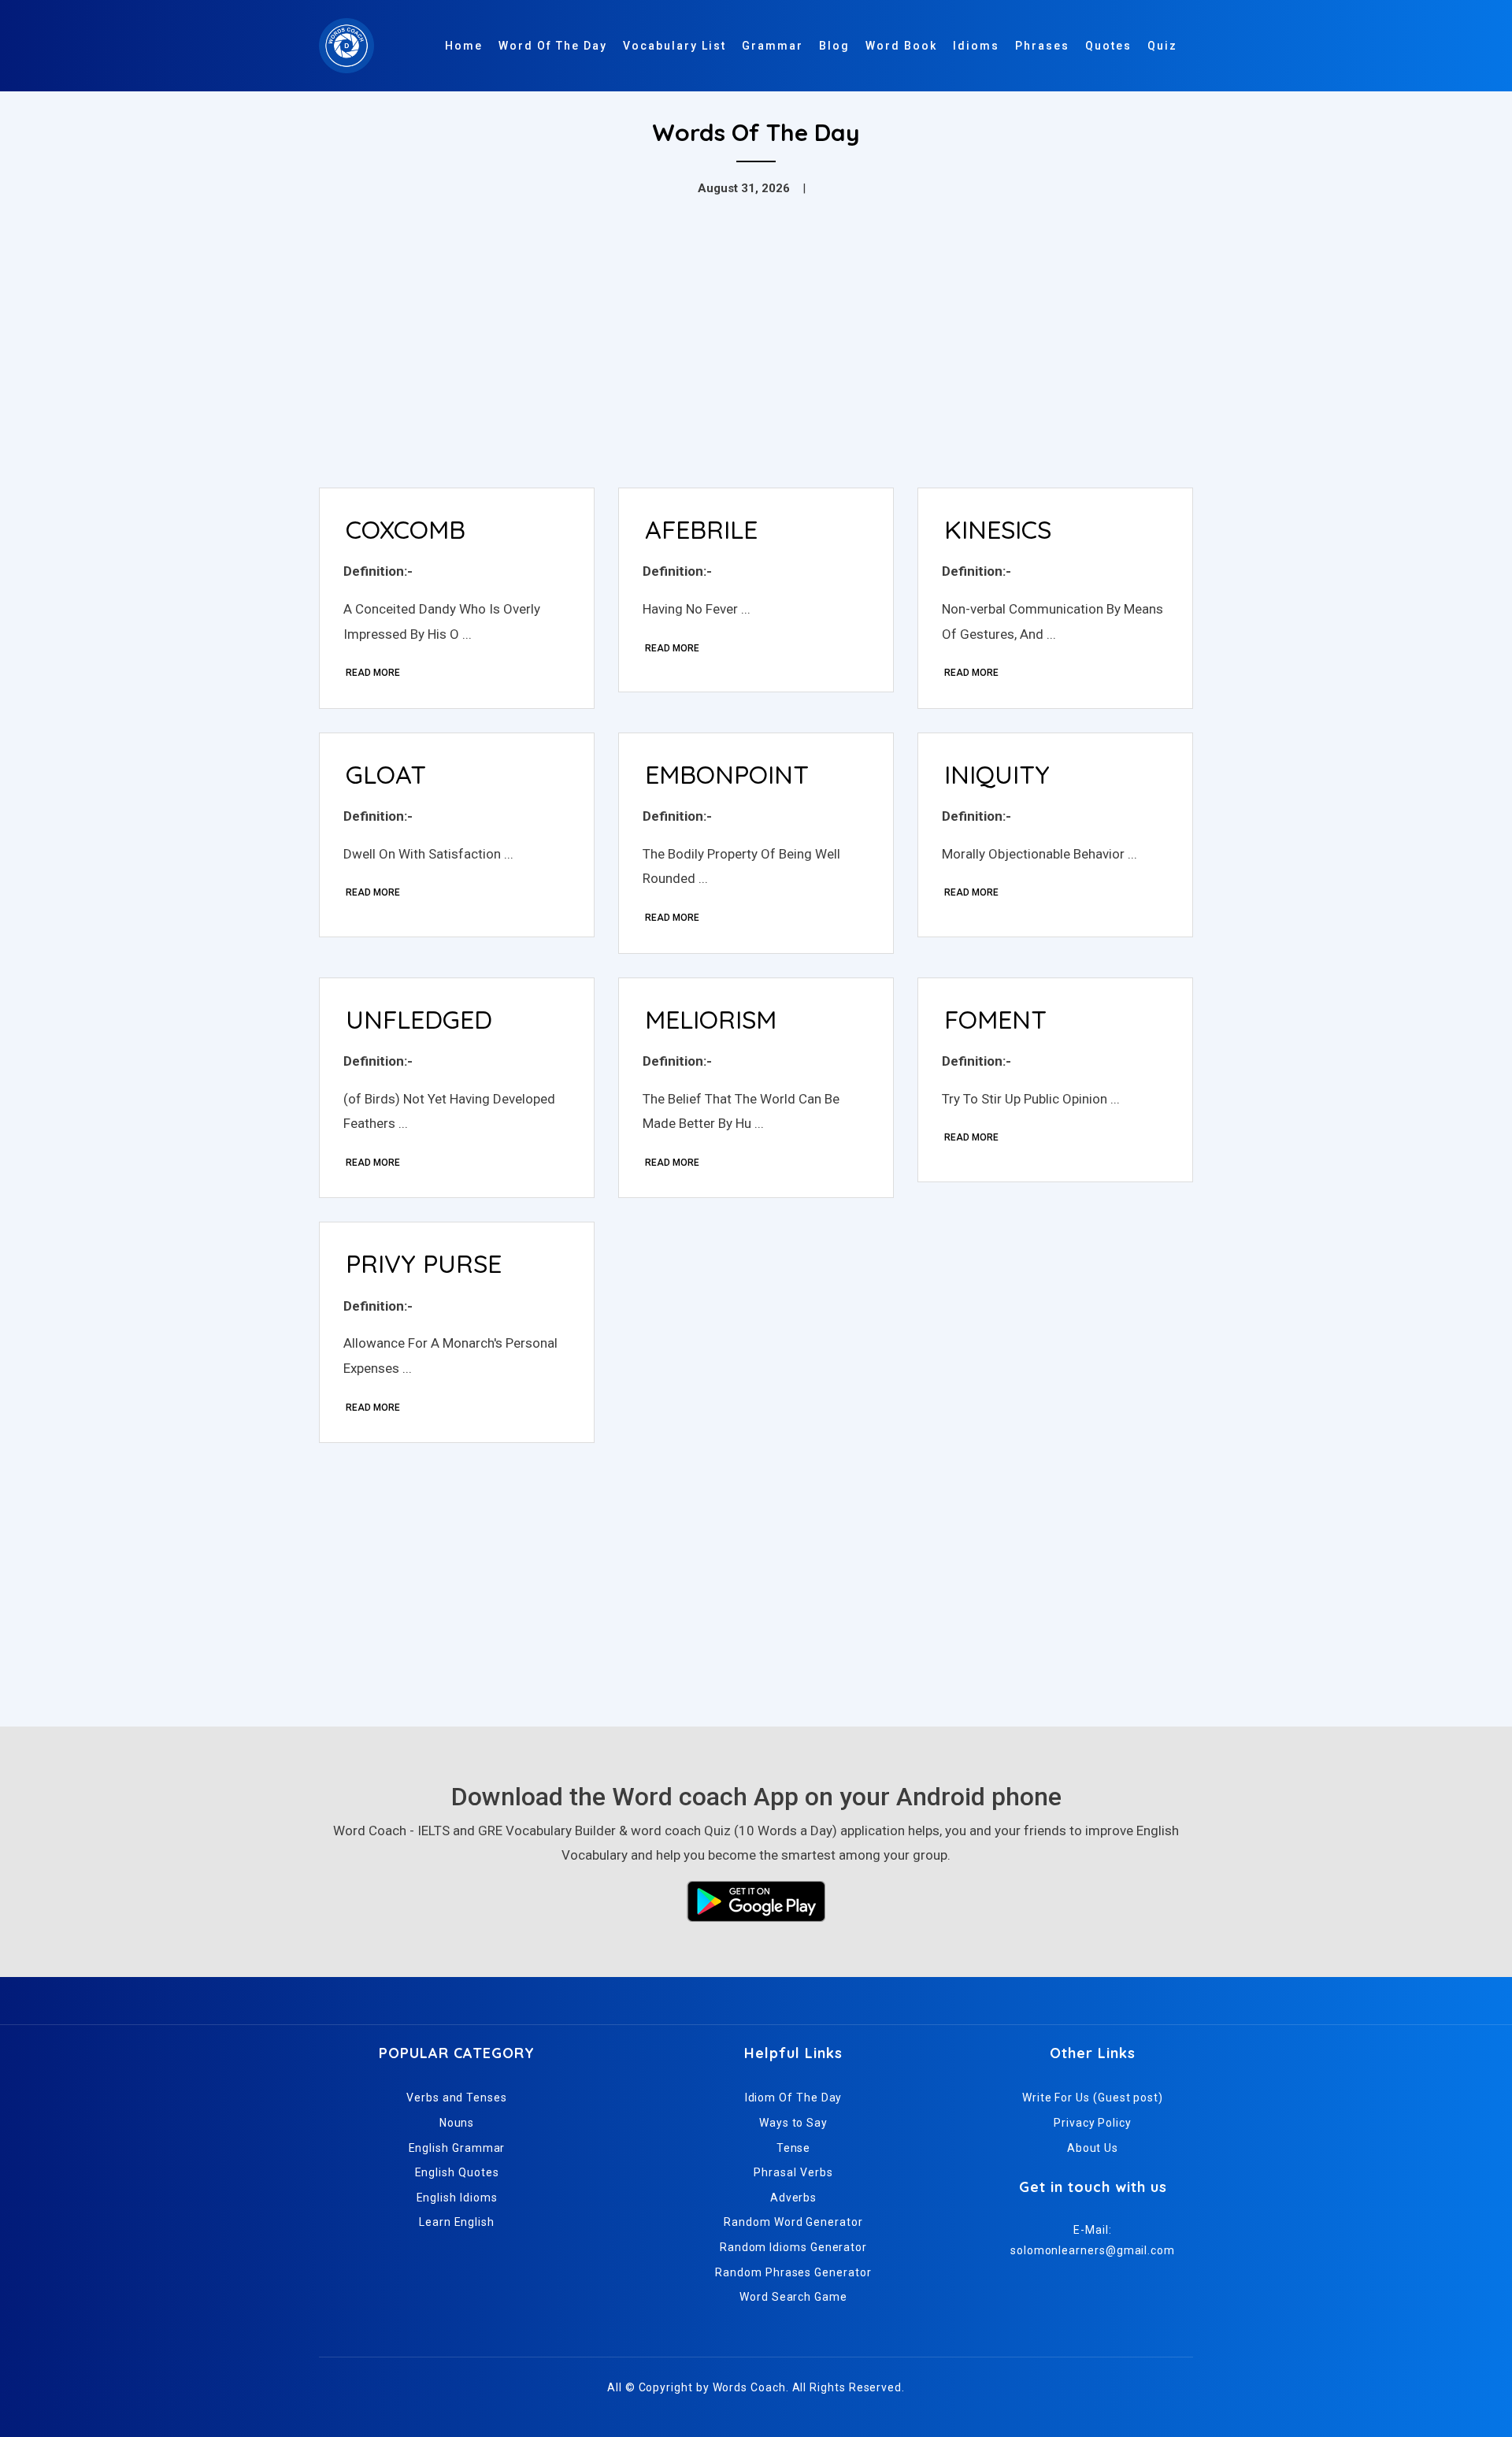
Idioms (976, 46)
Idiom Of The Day (794, 2098)
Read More (373, 673)
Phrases (1042, 46)
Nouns (457, 2123)
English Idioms (457, 2198)
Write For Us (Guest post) (1093, 2098)
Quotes (1108, 46)
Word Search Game (793, 2297)
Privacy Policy (1093, 2123)
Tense (794, 2148)
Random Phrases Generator (793, 2272)
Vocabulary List (674, 46)
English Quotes (457, 2172)
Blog (834, 46)
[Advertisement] (756, 358)
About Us (1093, 2148)
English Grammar (457, 2148)
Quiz (1162, 46)
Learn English (457, 2222)
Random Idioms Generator (793, 2247)
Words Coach (749, 2387)
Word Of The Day (553, 46)
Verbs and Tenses (457, 2098)
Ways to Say (793, 2123)
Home (464, 46)
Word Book (901, 46)
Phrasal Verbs (793, 2172)
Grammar (773, 46)
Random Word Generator (793, 2222)
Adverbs (793, 2198)
